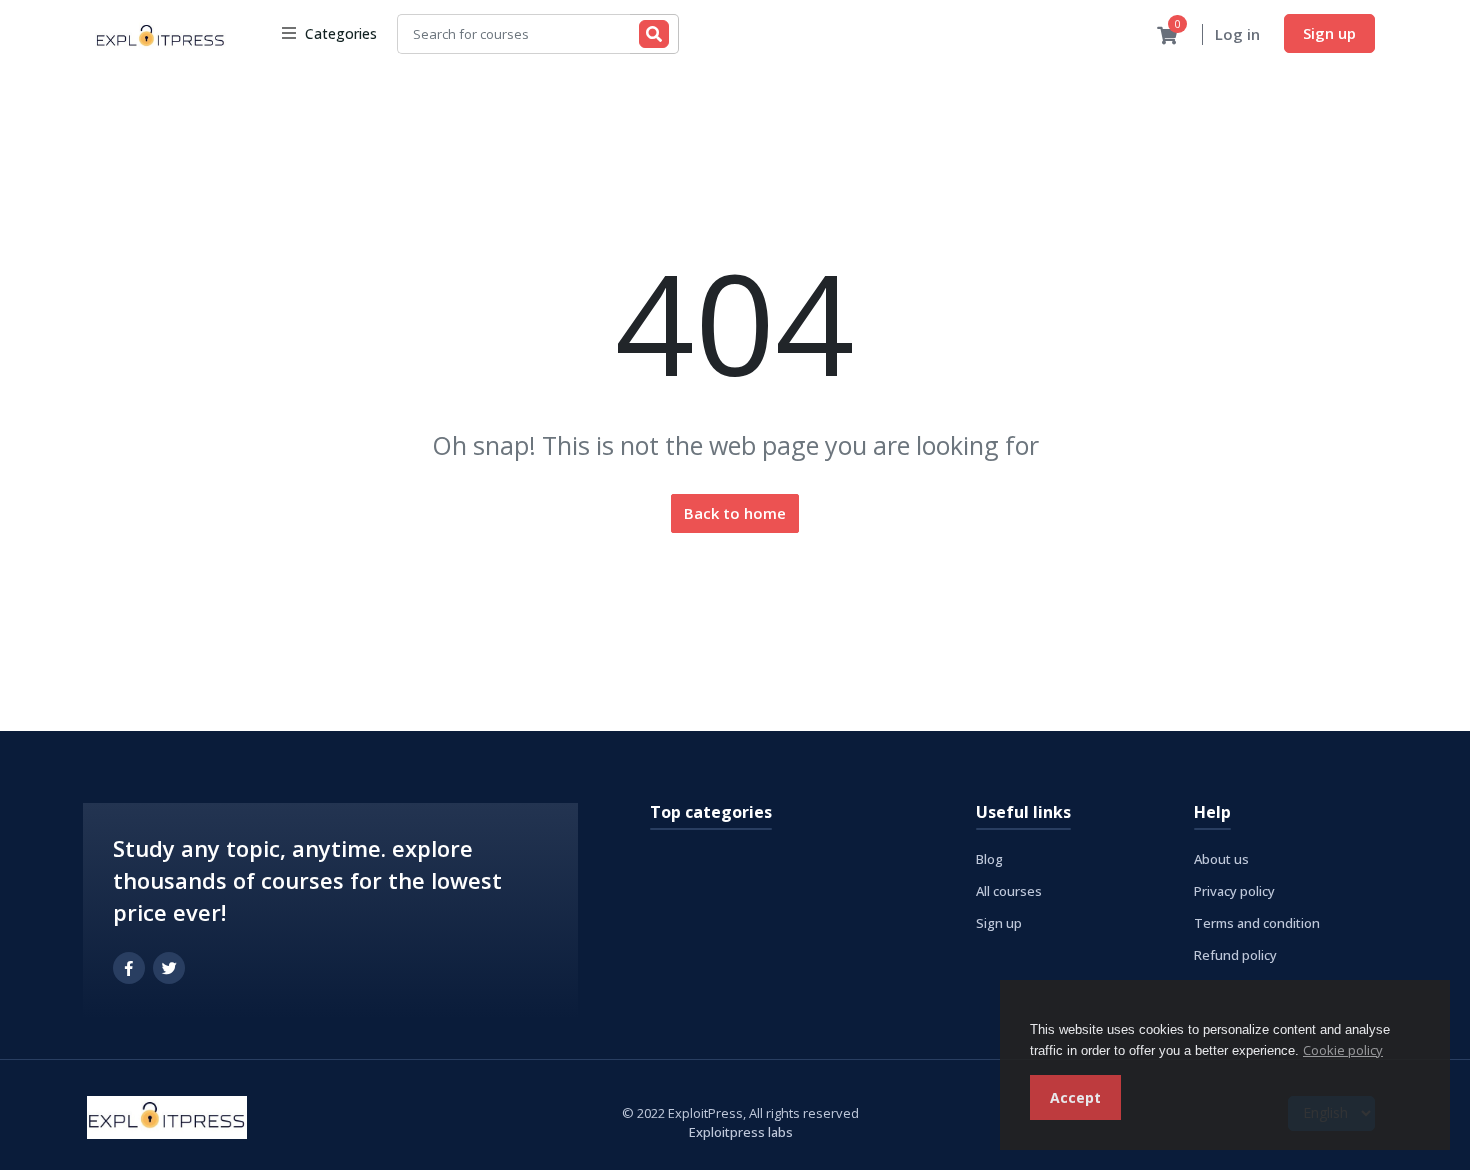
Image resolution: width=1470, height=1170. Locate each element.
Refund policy (1235, 955)
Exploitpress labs (741, 1132)
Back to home (735, 513)
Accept (1075, 1097)
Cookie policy (1343, 1050)
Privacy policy (1234, 891)
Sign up (1329, 33)
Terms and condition (1257, 923)
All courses (1009, 891)
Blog (989, 859)
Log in (1237, 34)
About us (1221, 859)
